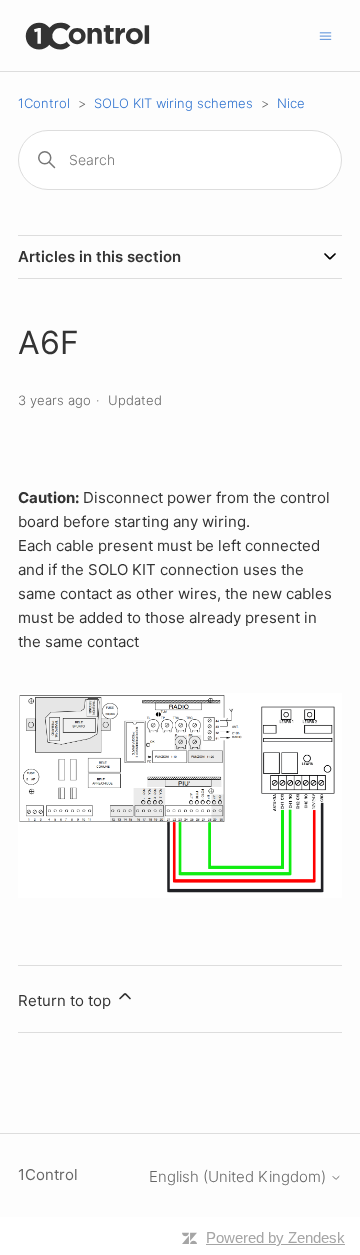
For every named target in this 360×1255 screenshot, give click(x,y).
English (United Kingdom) (239, 1176)
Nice (291, 103)
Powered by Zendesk (275, 1237)
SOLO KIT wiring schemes (173, 103)
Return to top (66, 1000)
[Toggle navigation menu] (325, 34)
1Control (44, 103)
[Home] (88, 35)
